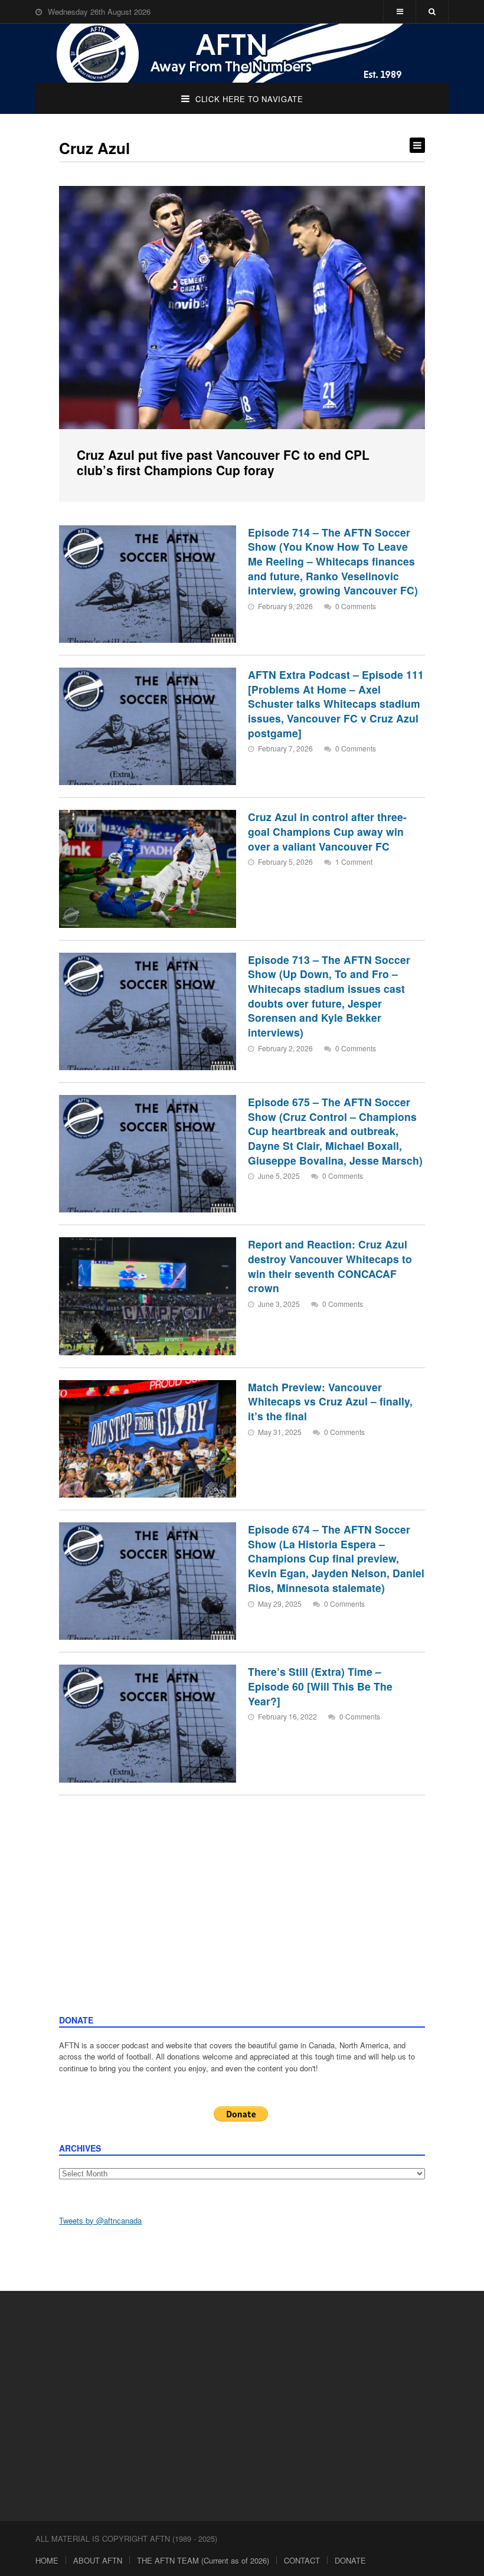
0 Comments (356, 606)
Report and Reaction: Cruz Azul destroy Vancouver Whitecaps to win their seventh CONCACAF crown (330, 1266)
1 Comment (354, 862)
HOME (47, 2560)
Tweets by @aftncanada (100, 2220)
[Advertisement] (242, 1926)
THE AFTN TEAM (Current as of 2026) (203, 2560)
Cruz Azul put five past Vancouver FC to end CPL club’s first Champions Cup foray (223, 462)
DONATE (350, 2560)
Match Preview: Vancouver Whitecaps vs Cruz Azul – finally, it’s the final (330, 1401)
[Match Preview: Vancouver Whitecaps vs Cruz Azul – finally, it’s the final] (148, 1439)
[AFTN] (242, 53)
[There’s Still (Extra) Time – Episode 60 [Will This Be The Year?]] (148, 1723)
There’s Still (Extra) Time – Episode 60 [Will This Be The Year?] (320, 1686)
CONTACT (302, 2560)
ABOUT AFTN (98, 2560)
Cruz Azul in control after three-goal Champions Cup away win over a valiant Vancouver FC (327, 831)
